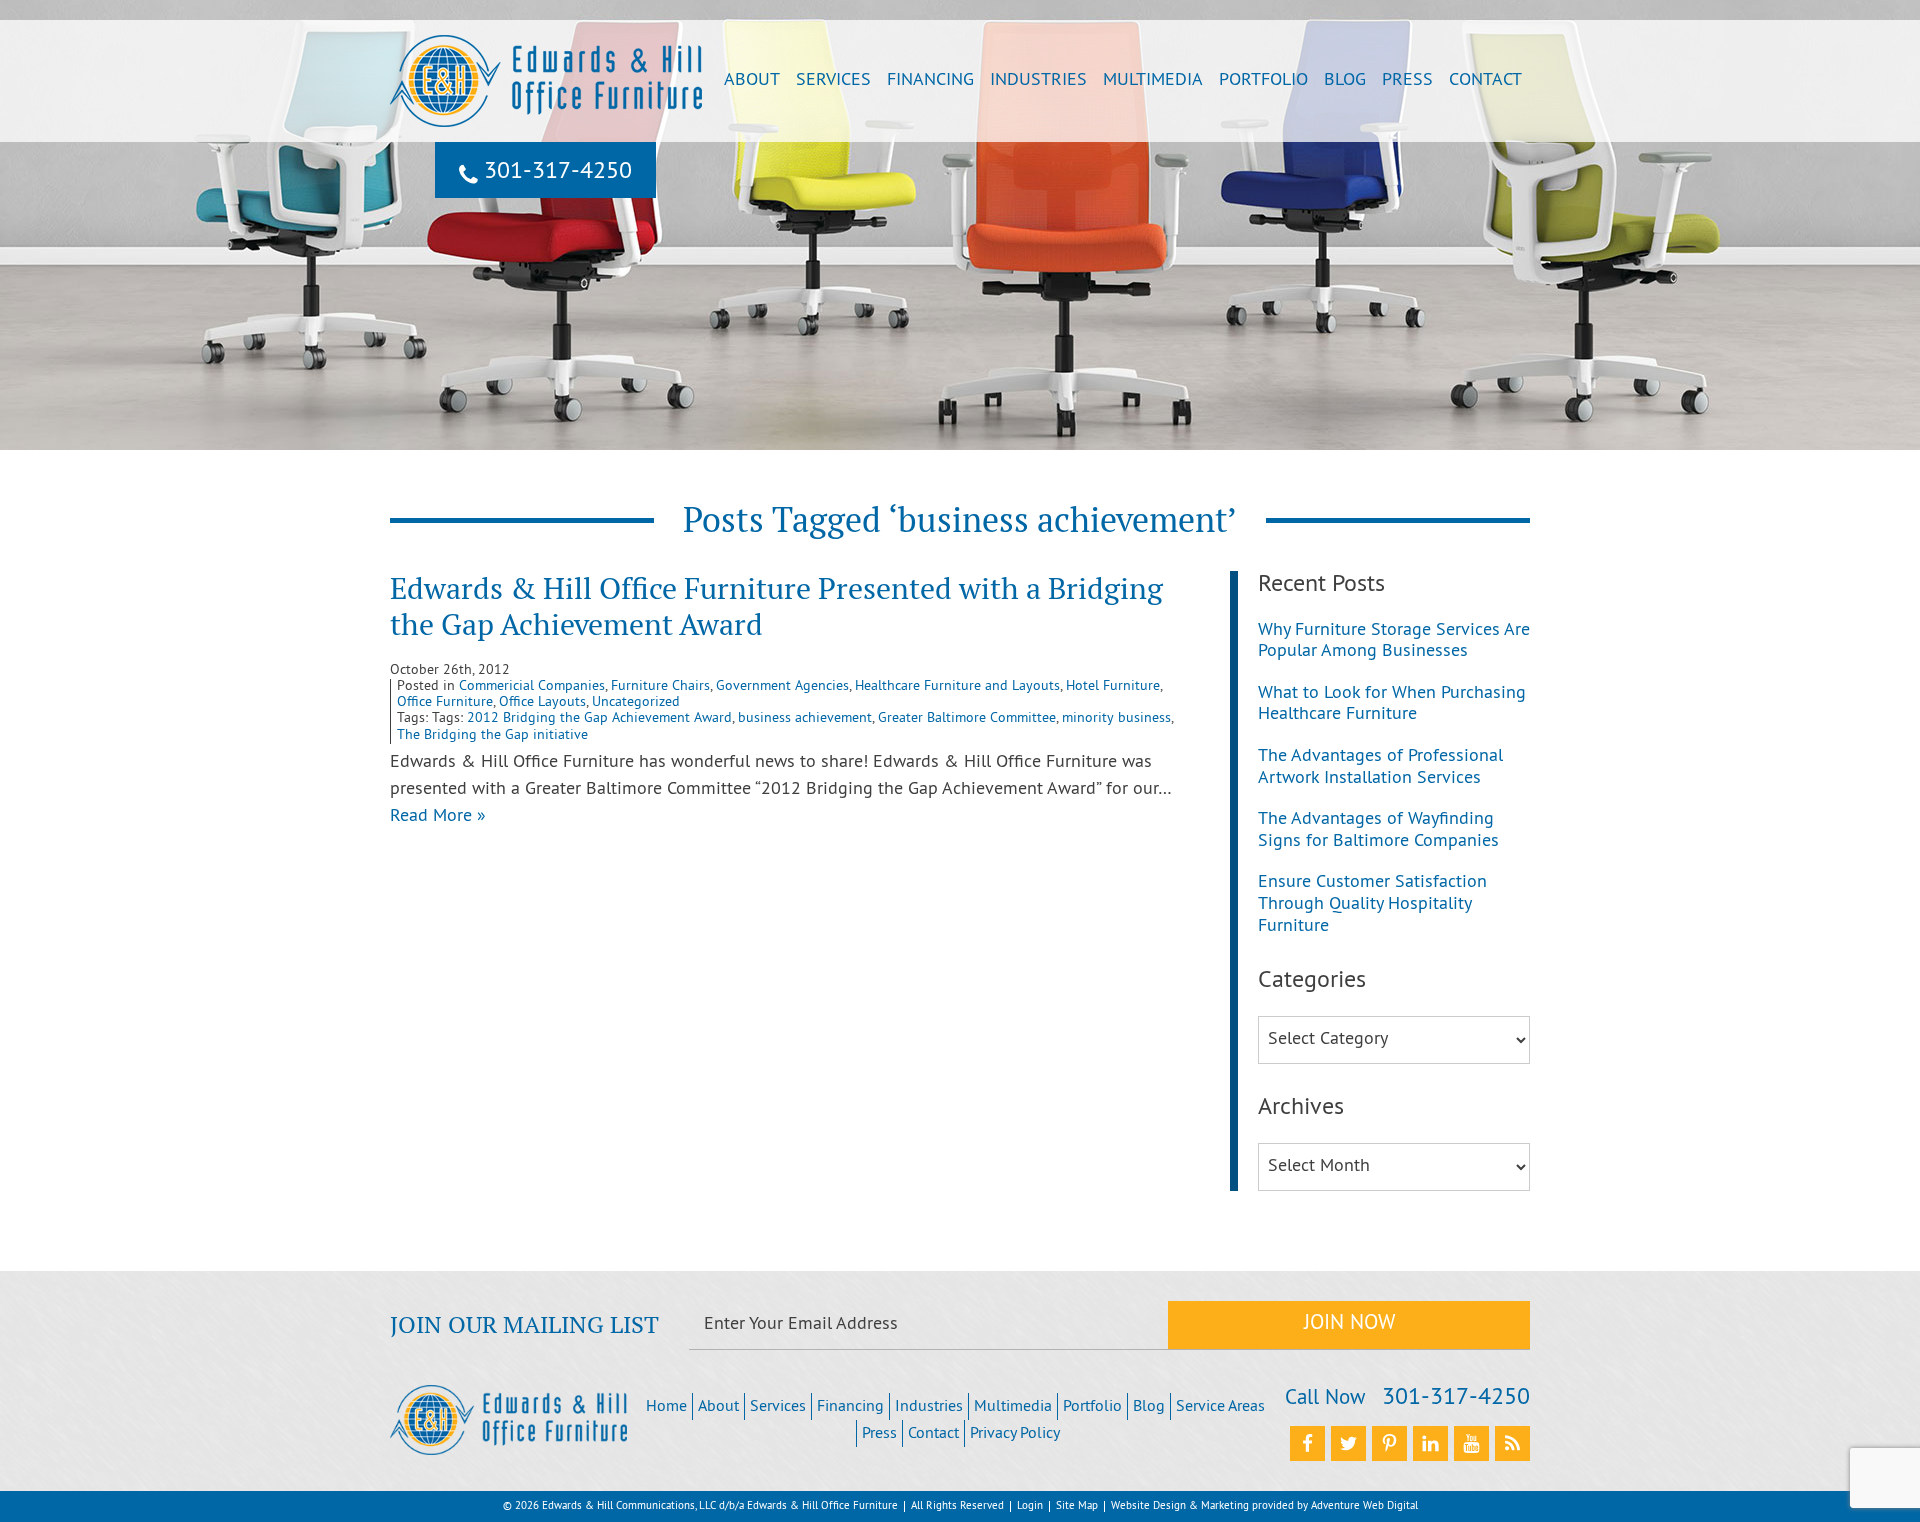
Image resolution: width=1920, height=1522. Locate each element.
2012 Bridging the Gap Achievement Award (599, 718)
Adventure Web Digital (1364, 1506)
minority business (1116, 718)
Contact (1485, 80)
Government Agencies (782, 686)
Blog (1345, 80)
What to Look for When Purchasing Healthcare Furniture (1392, 704)
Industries (1038, 80)
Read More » (438, 816)
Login (1030, 1506)
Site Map (1077, 1506)
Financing (930, 80)
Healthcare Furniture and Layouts (957, 686)
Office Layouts (542, 702)
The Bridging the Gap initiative (492, 735)
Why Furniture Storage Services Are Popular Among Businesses (1394, 641)
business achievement (805, 718)
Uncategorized (636, 702)
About (752, 80)
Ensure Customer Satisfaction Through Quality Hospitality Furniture (1372, 904)
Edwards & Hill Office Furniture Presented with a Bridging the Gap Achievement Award (776, 606)
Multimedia (1153, 80)
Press (1407, 80)
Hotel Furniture (1113, 686)
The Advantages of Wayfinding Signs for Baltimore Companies (1378, 830)
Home (666, 1407)
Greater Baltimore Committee (967, 718)
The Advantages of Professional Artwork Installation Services (1380, 767)
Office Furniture (445, 702)
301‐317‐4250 (555, 172)
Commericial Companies (532, 686)
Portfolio (1263, 80)
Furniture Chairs (660, 686)
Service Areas (1220, 1407)
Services (833, 80)
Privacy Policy (1015, 1434)
